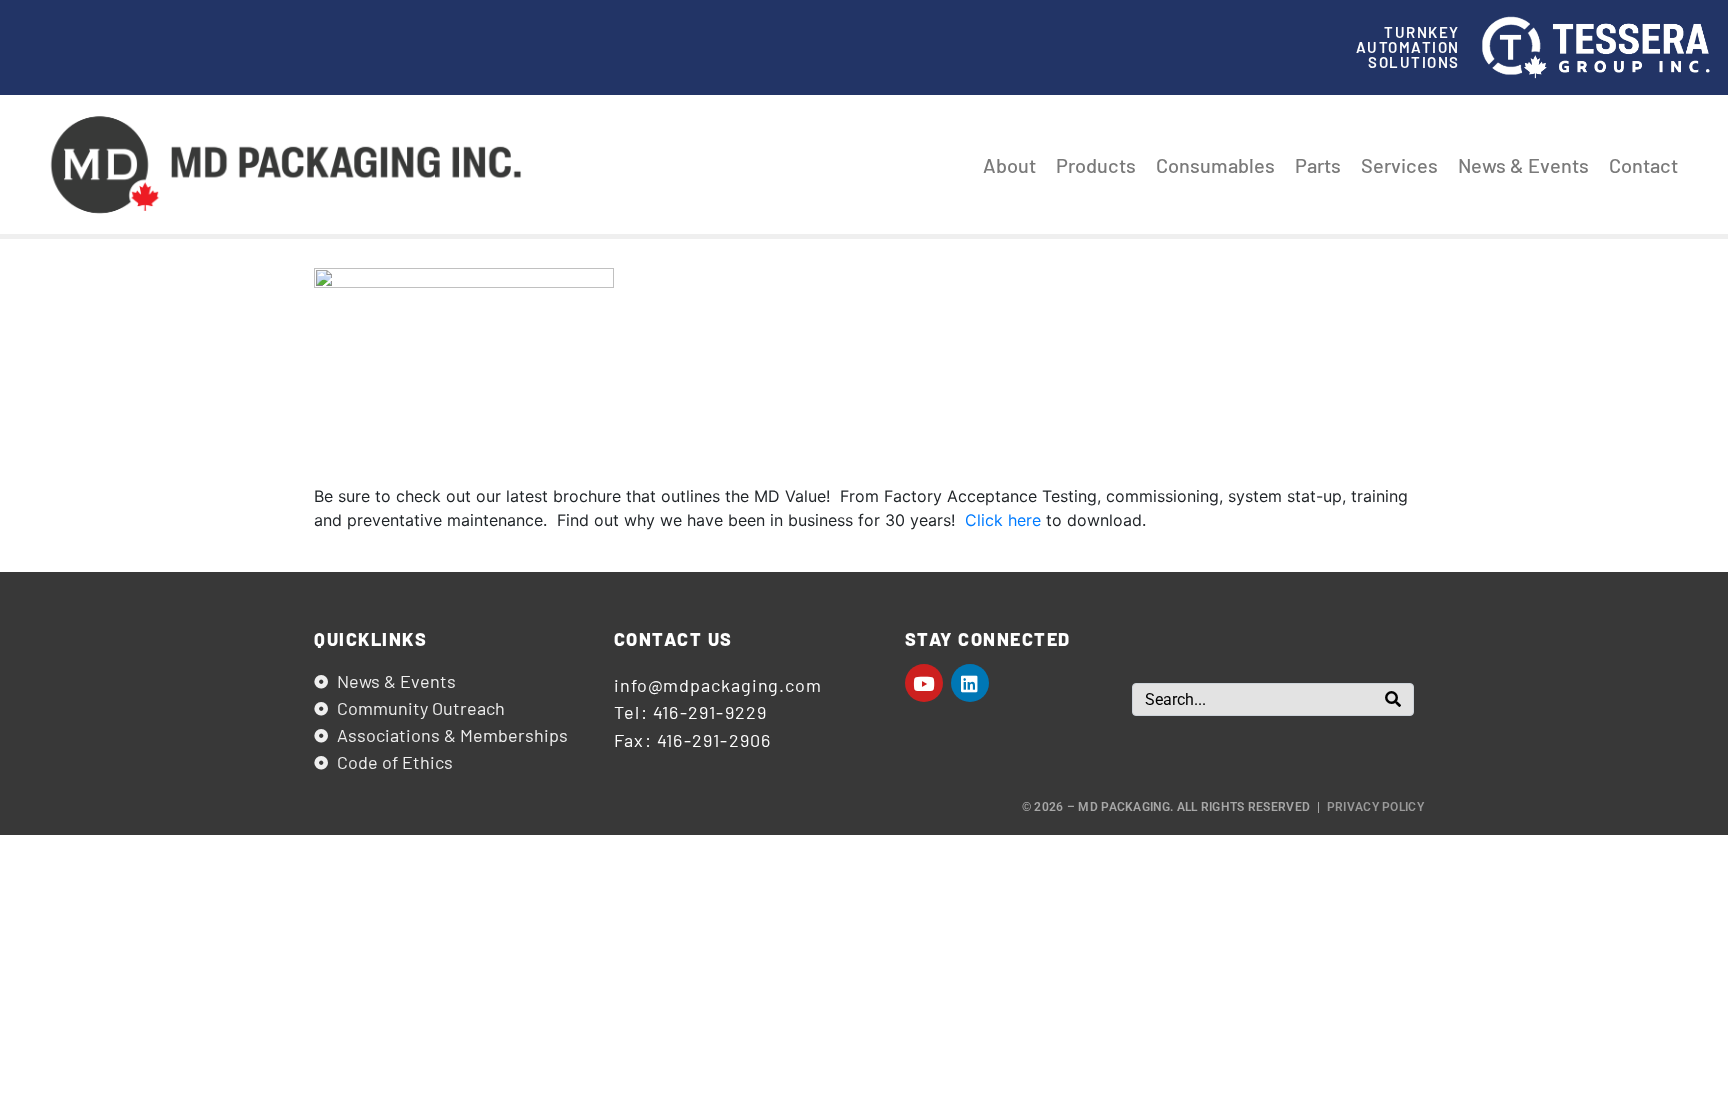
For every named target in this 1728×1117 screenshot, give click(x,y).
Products (1096, 165)
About (1009, 165)
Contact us (673, 639)
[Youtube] (924, 683)
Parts (1318, 165)
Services (1399, 165)
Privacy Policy (1375, 807)
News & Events (1523, 165)
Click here (1003, 520)
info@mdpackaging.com (718, 685)
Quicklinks (370, 639)
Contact (1643, 165)
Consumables (1215, 165)
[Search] (1393, 699)
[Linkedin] (970, 683)
